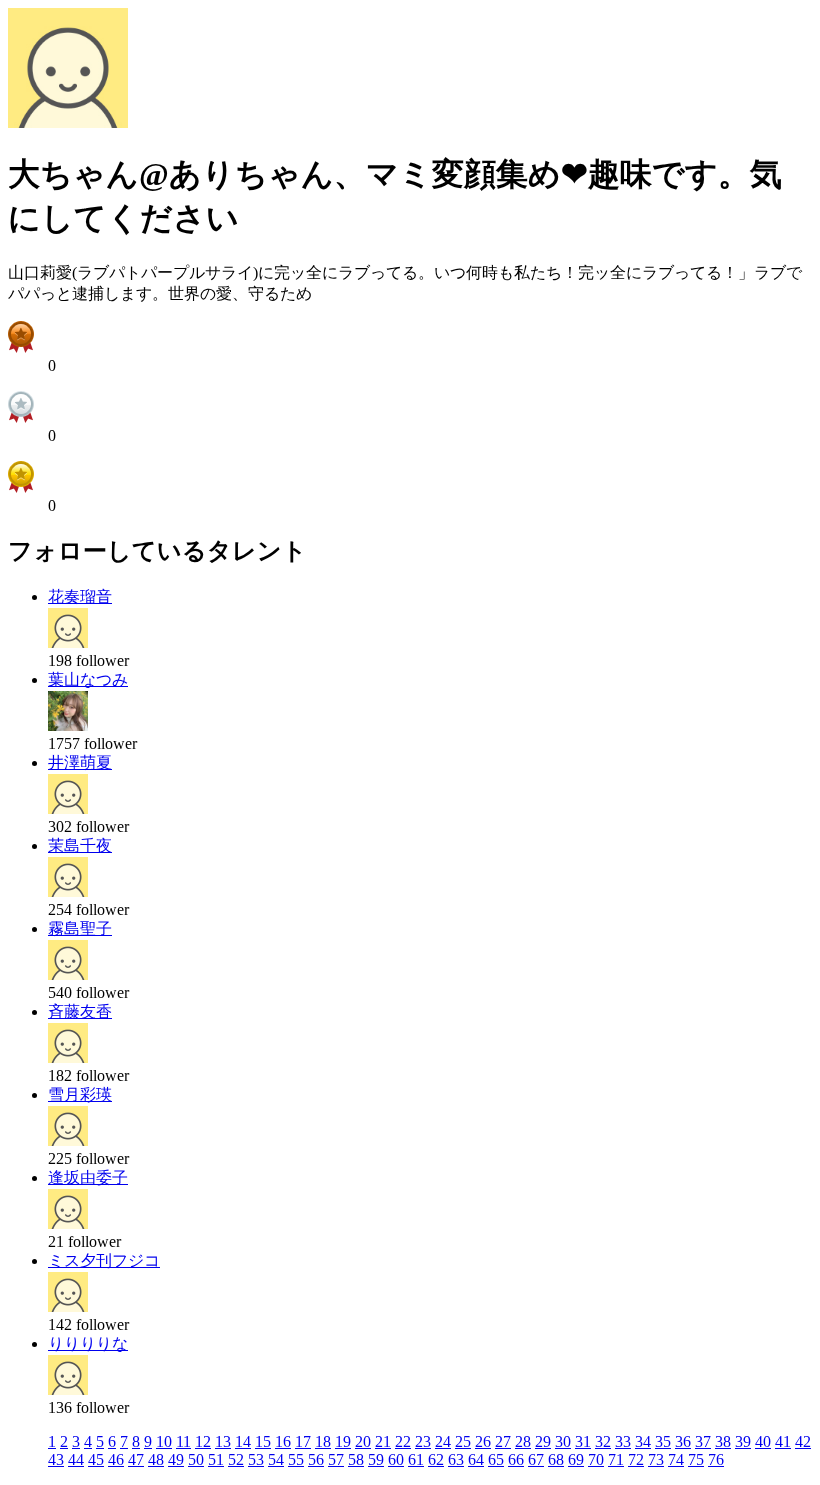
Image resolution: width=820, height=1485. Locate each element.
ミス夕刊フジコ (104, 1260)
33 (623, 1441)
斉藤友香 (80, 1011)
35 (663, 1441)
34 (643, 1441)
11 (183, 1441)
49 (176, 1459)
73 (656, 1459)
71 (616, 1459)
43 (56, 1459)
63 (456, 1459)
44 (76, 1459)
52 (236, 1459)
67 (536, 1459)
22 (403, 1441)
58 (356, 1459)
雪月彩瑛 (80, 1094)
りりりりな (88, 1343)
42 (803, 1441)
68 (556, 1459)
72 (636, 1459)
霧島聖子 (80, 928)
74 (676, 1459)
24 (443, 1441)
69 (576, 1459)
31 (583, 1441)
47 (136, 1459)
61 (416, 1459)
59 (376, 1459)
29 (543, 1441)
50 (196, 1459)
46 (116, 1459)
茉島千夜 (80, 845)
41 (783, 1441)
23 (423, 1441)
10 (164, 1441)
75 (696, 1459)
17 (303, 1441)
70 (596, 1459)
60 (396, 1459)
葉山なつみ (88, 679)
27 (503, 1441)
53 (256, 1459)
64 (476, 1459)
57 (336, 1459)
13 (223, 1441)
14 (243, 1441)
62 (436, 1459)
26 (483, 1441)
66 (516, 1459)
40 (763, 1441)
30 (563, 1441)
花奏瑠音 (80, 596)
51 (216, 1459)
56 (316, 1459)
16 (283, 1441)
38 (723, 1441)
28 (523, 1441)
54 (276, 1459)
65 (496, 1459)
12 (203, 1441)
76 (716, 1459)
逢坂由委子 (88, 1177)
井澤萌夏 (80, 762)
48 (156, 1459)
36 (683, 1441)
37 (703, 1441)
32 (603, 1441)
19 (343, 1441)
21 (383, 1441)
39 (743, 1441)
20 (363, 1441)
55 (296, 1459)
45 (96, 1459)
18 (323, 1441)
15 (263, 1441)
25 (463, 1441)
